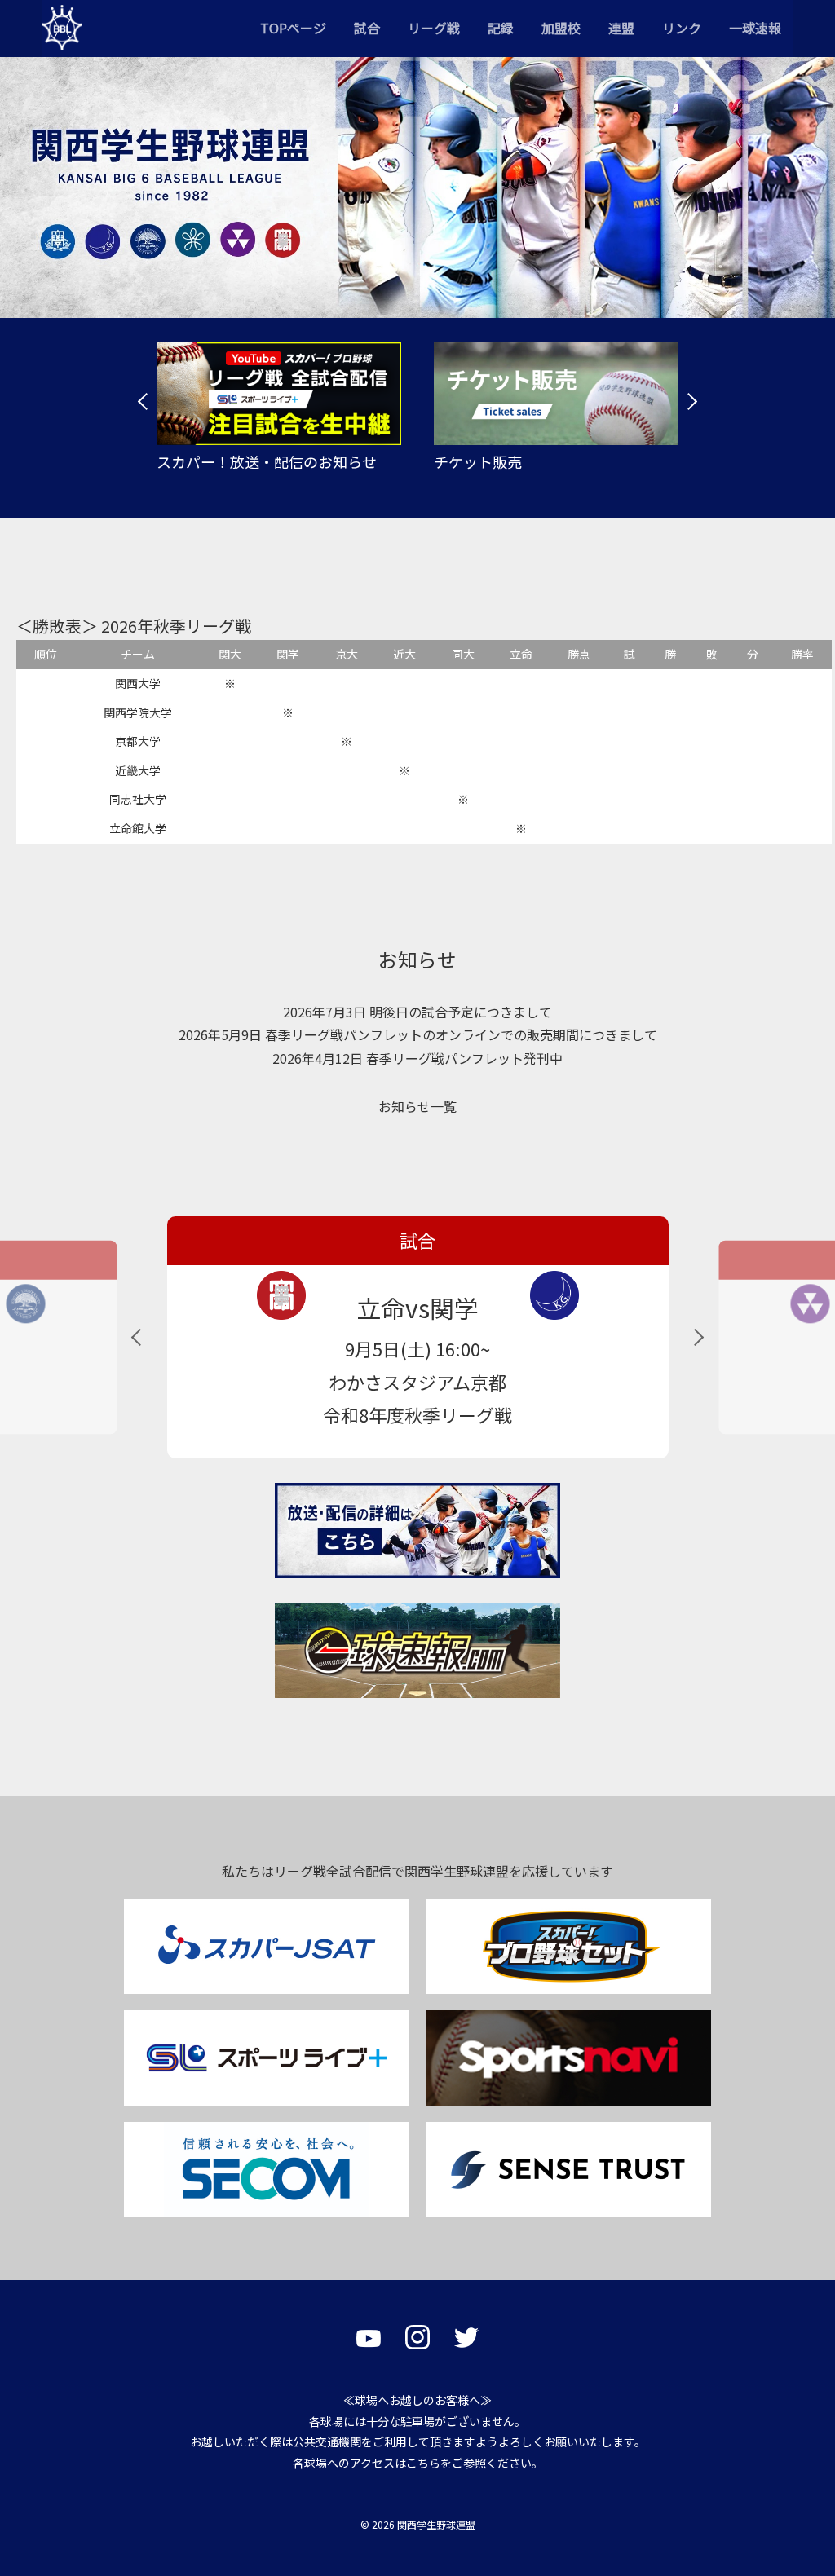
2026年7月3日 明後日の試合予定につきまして (417, 1012)
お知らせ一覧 (417, 1106)
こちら (423, 2463)
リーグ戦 (434, 28)
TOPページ (293, 28)
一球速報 (755, 28)
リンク (682, 28)
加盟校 (561, 28)
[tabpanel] (279, 407)
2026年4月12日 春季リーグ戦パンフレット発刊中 (417, 1058)
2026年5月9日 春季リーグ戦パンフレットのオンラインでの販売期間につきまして (418, 1034)
